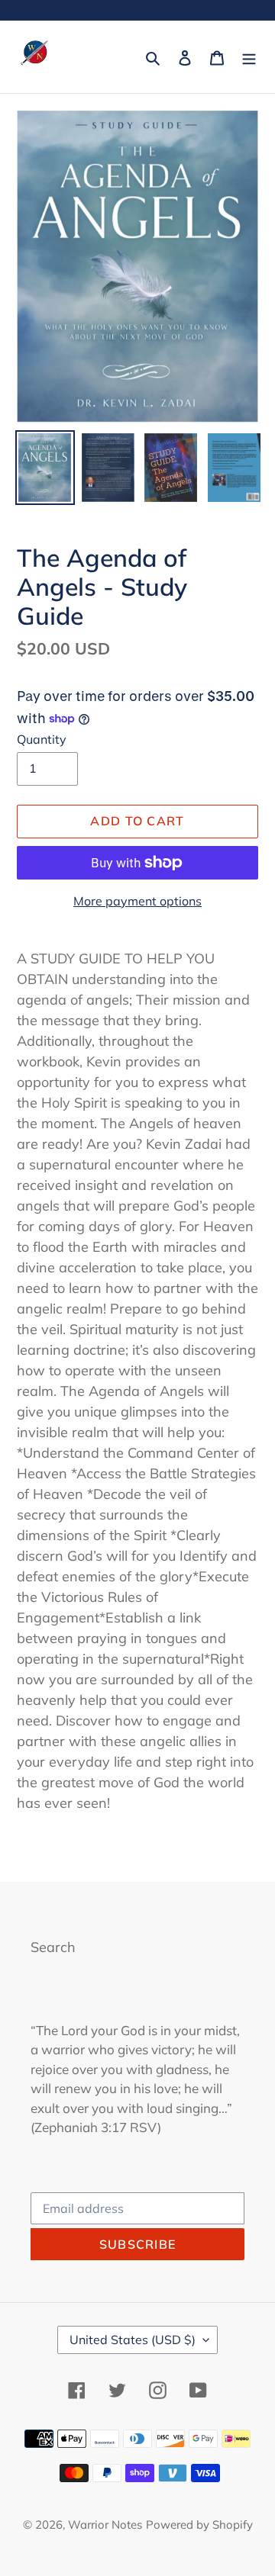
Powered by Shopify (199, 2525)
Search (53, 1947)
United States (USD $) (133, 2340)
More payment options (137, 901)
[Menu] (249, 57)
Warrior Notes (105, 2525)
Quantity (42, 739)
